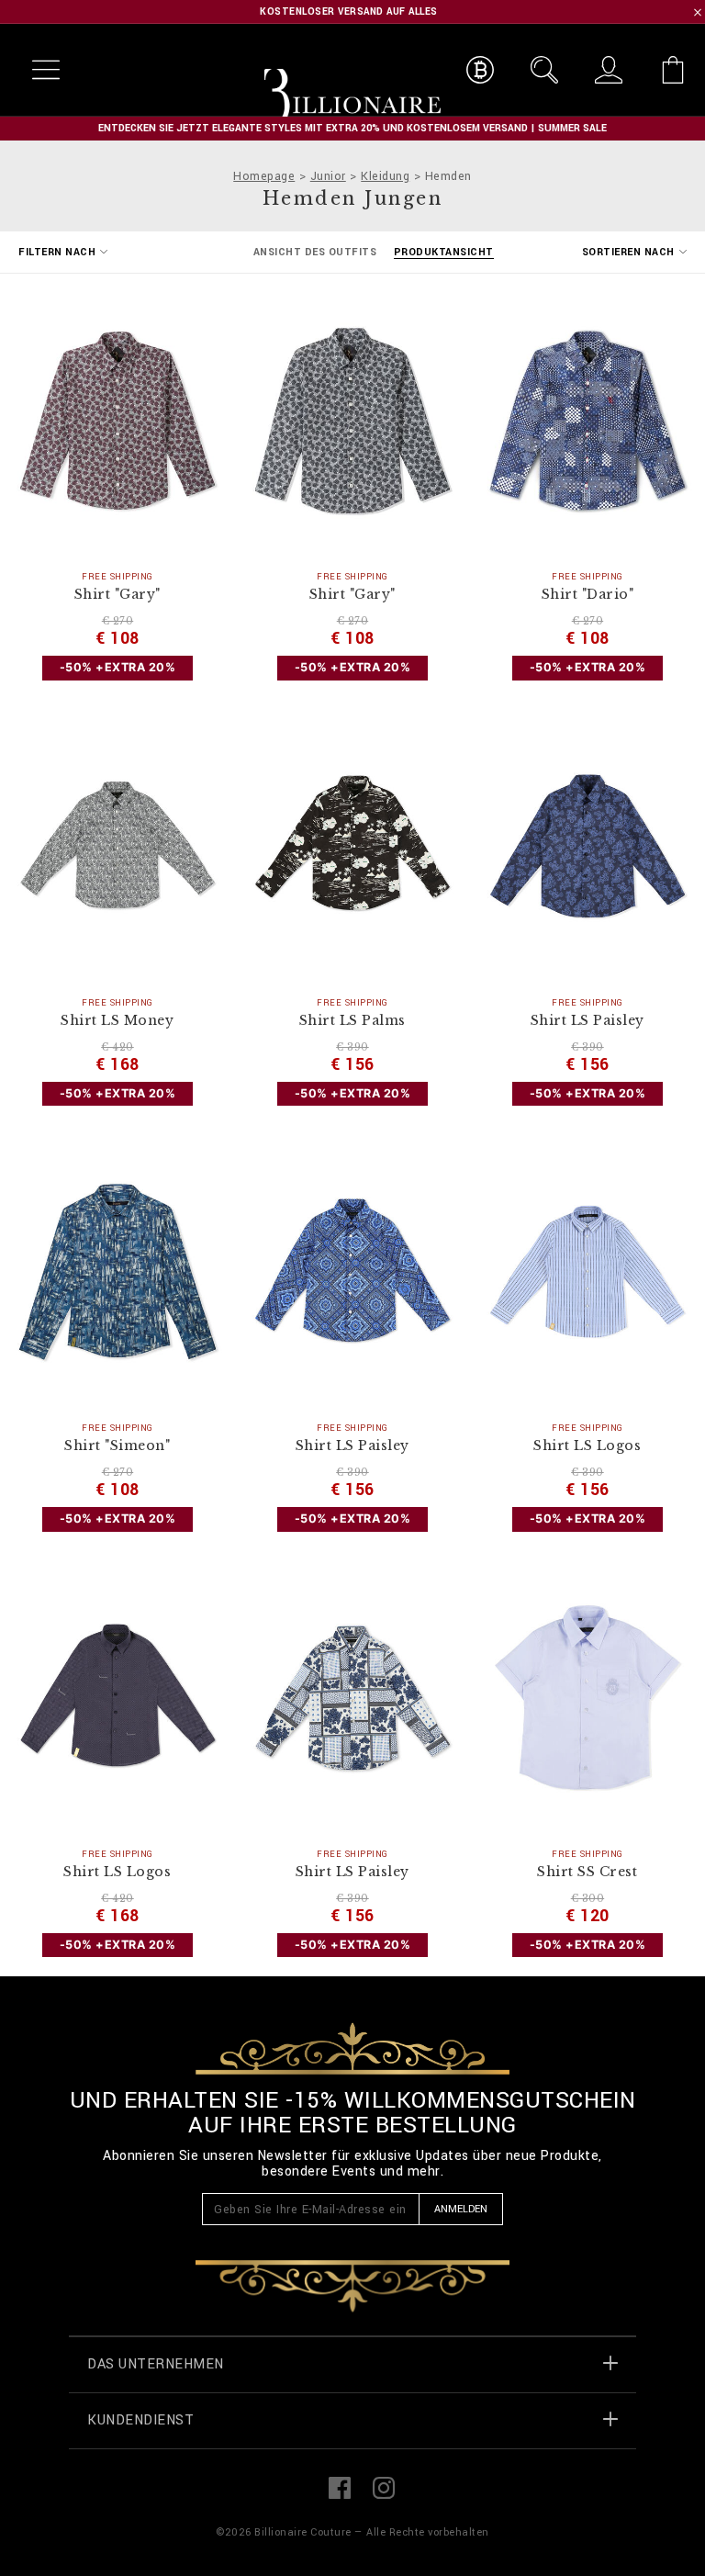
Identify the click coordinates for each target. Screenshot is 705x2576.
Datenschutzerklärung (372, 1580)
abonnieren (222, 1555)
